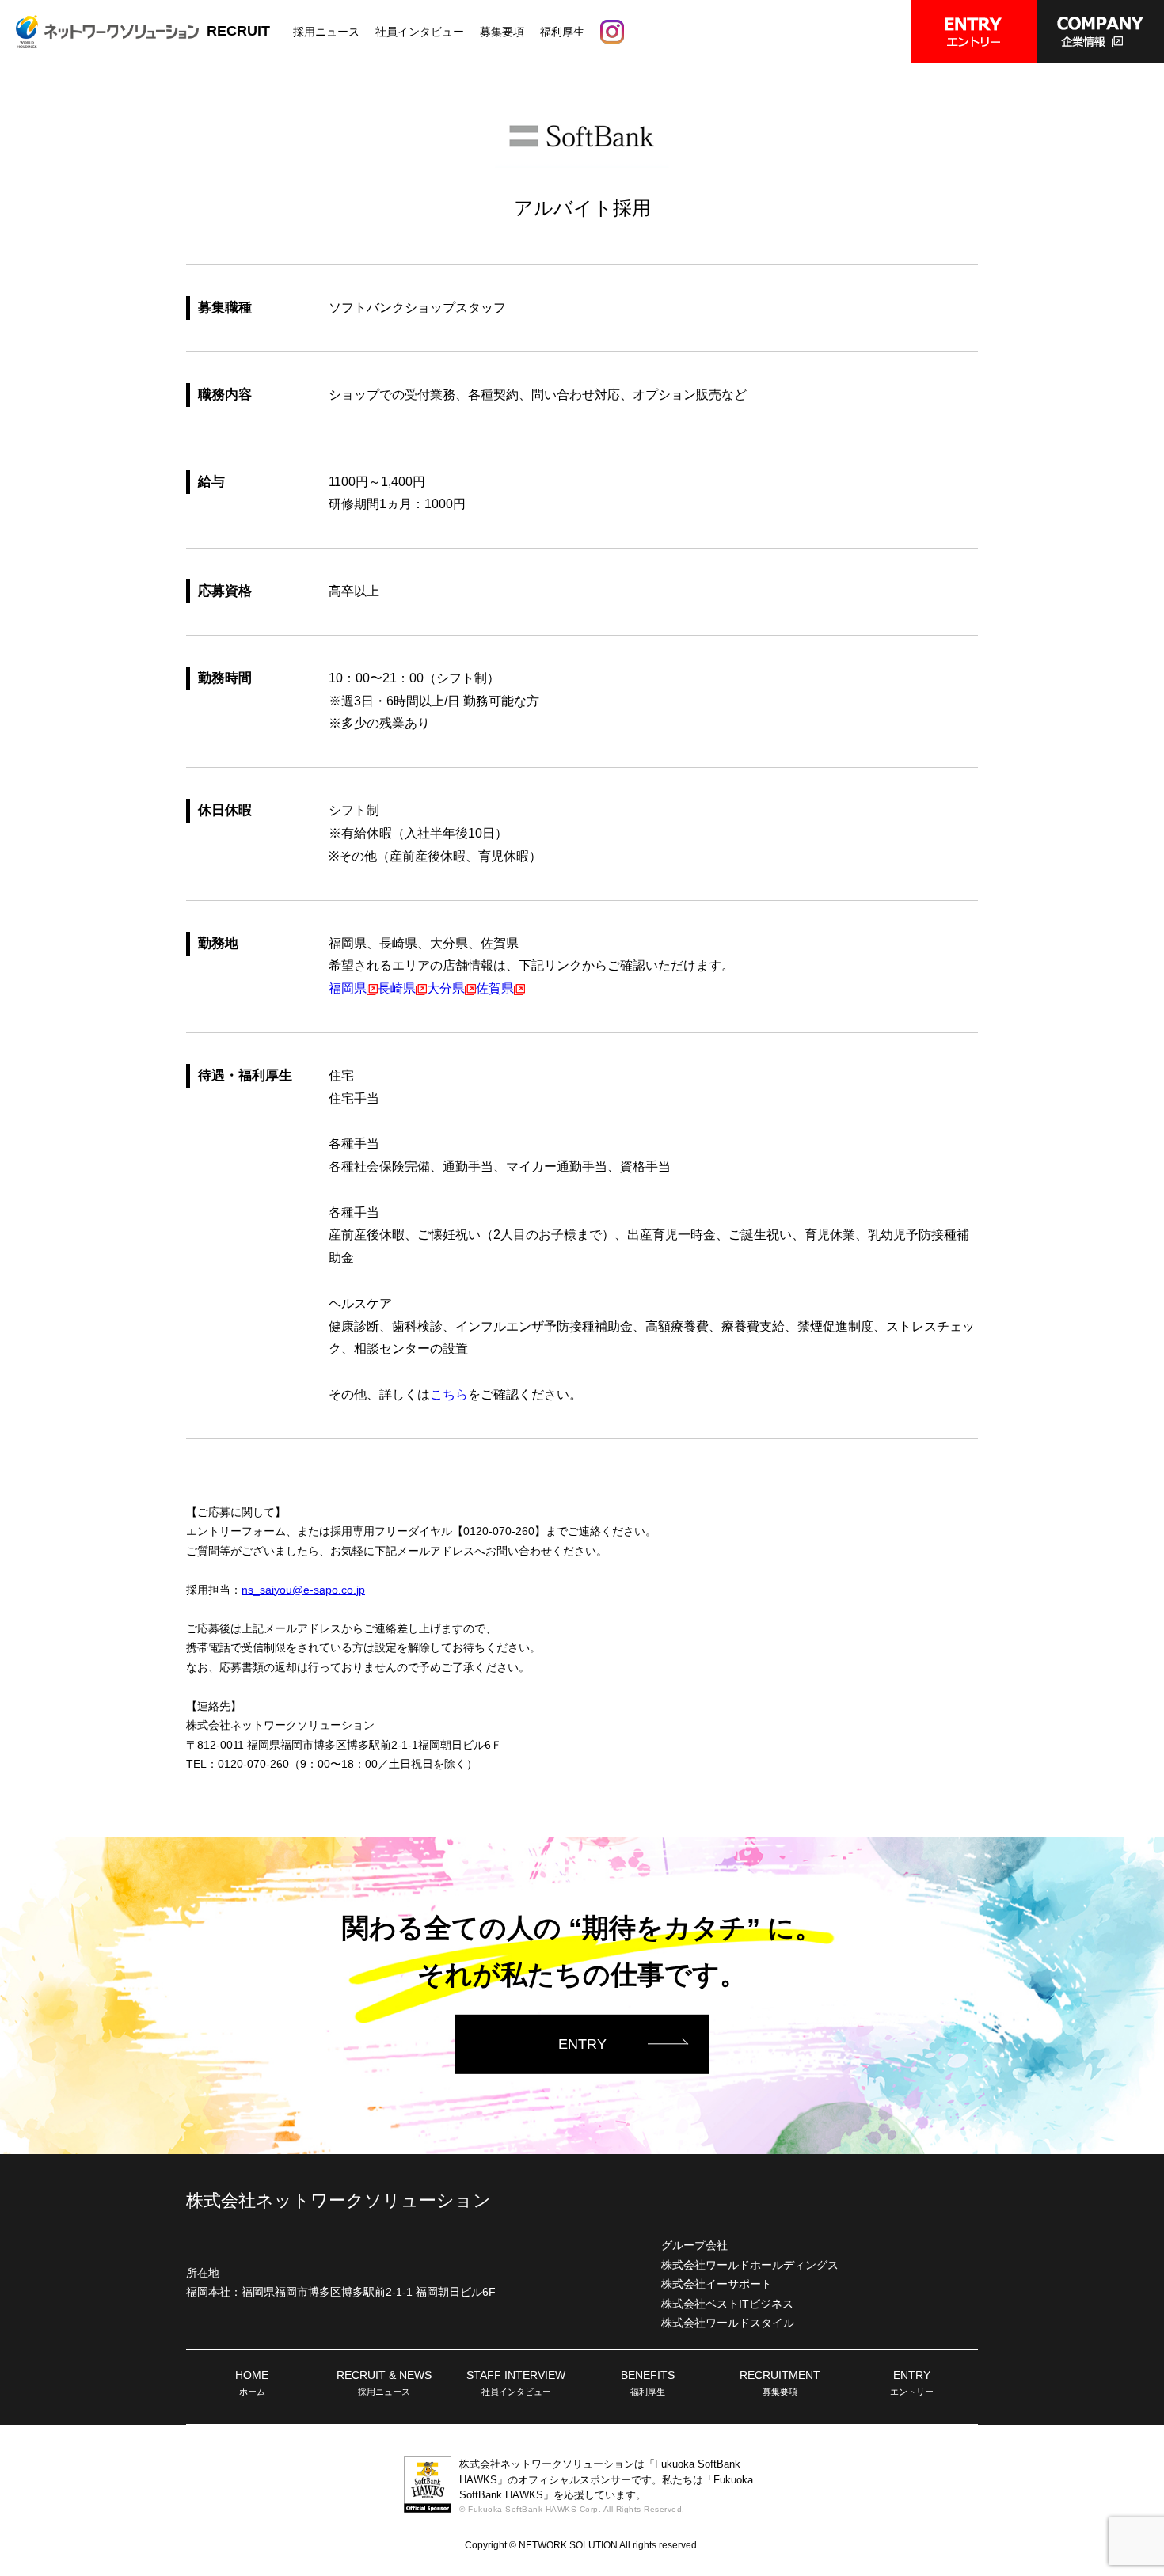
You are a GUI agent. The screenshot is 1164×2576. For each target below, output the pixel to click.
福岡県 (348, 988)
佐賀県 (495, 988)
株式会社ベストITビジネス (727, 2304)
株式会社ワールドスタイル (728, 2323)
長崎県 (397, 988)
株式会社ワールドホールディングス (750, 2265)
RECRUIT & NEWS (384, 2383)
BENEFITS (648, 2383)
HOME (252, 2383)
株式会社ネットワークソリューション (339, 2200)
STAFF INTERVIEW (516, 2383)
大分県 (446, 988)
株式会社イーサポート (717, 2284)
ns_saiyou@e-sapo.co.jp (303, 1590)
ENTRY (582, 2043)
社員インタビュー (420, 32)
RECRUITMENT (780, 2383)
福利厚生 (562, 32)
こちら (449, 1394)
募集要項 (502, 32)
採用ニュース (326, 32)
